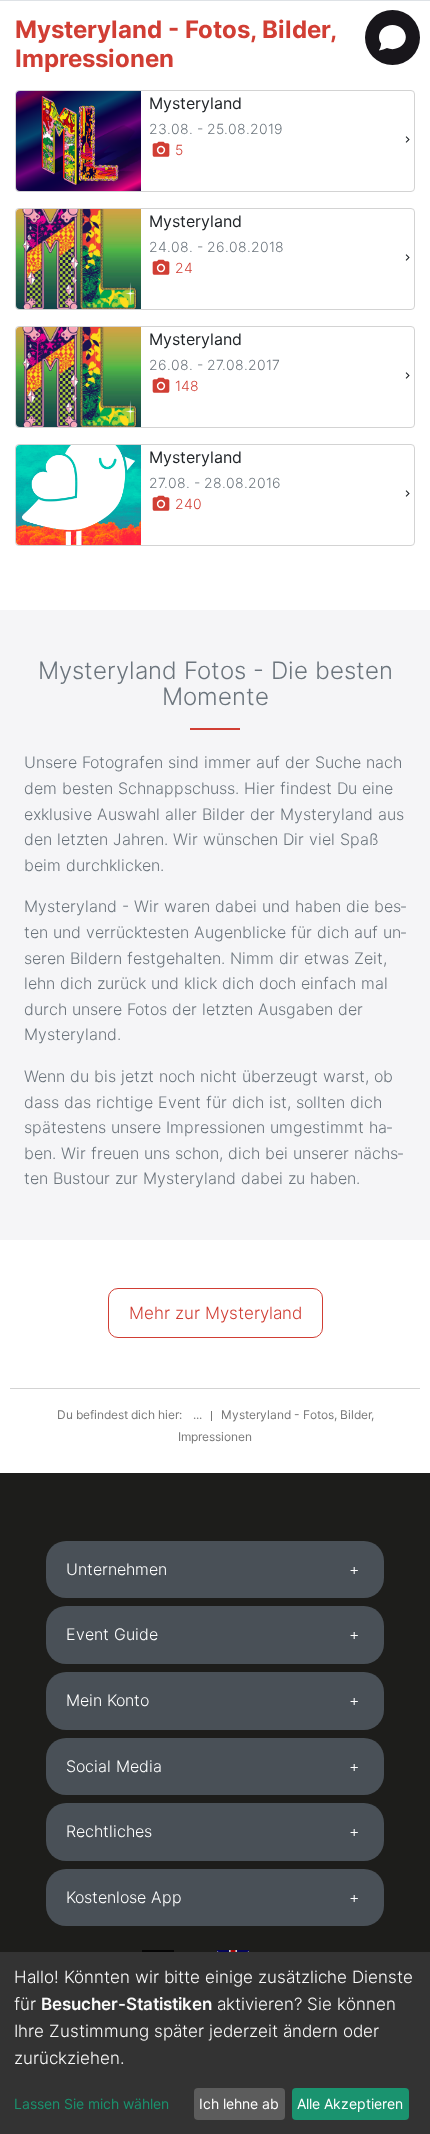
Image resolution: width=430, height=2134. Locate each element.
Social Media (114, 1766)
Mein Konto (107, 1700)
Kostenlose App (124, 1897)
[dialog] (215, 2043)
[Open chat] (392, 37)
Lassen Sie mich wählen (91, 2103)
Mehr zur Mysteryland (215, 1313)
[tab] (215, 1570)
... (199, 1414)
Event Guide (112, 1634)
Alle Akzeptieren (350, 2103)
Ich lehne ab (239, 2103)
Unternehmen (116, 1569)
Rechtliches (109, 1831)
